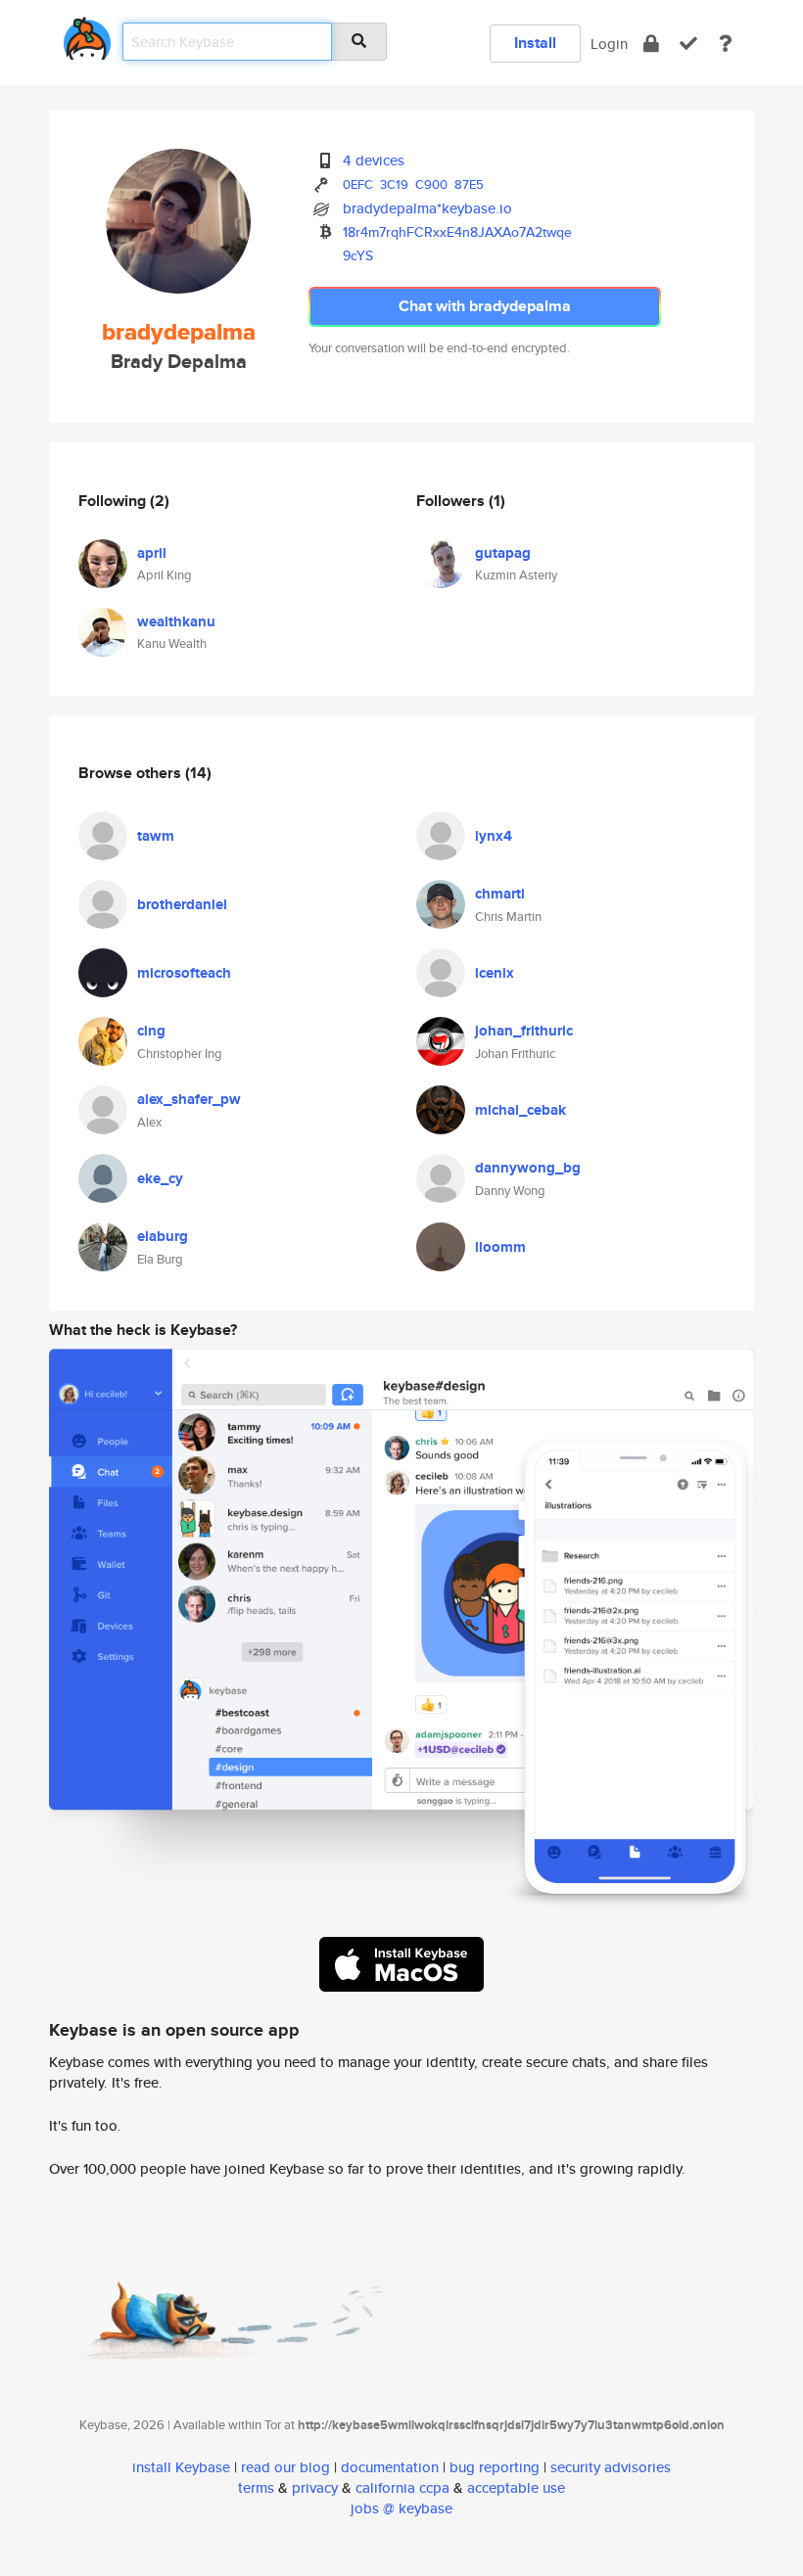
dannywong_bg (528, 1168)
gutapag (503, 553)
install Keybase (181, 2467)
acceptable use (516, 2487)
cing (151, 1031)
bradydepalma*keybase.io (427, 208)
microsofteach (184, 973)
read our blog (285, 2467)
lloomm (500, 1247)
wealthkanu (176, 621)
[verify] (688, 44)
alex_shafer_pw (189, 1099)
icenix (495, 973)
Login (609, 44)
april (152, 553)
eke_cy (160, 1178)
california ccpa (402, 2487)
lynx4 (494, 836)
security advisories (611, 2467)
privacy (315, 2487)
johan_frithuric (524, 1031)
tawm (156, 836)
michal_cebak (520, 1110)
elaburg (163, 1236)
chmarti (500, 894)
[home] (87, 35)
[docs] (726, 44)
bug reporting (495, 2467)
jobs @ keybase (401, 2508)
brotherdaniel (182, 904)
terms (256, 2487)
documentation (390, 2467)
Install (535, 43)
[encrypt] (651, 44)
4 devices (374, 160)
